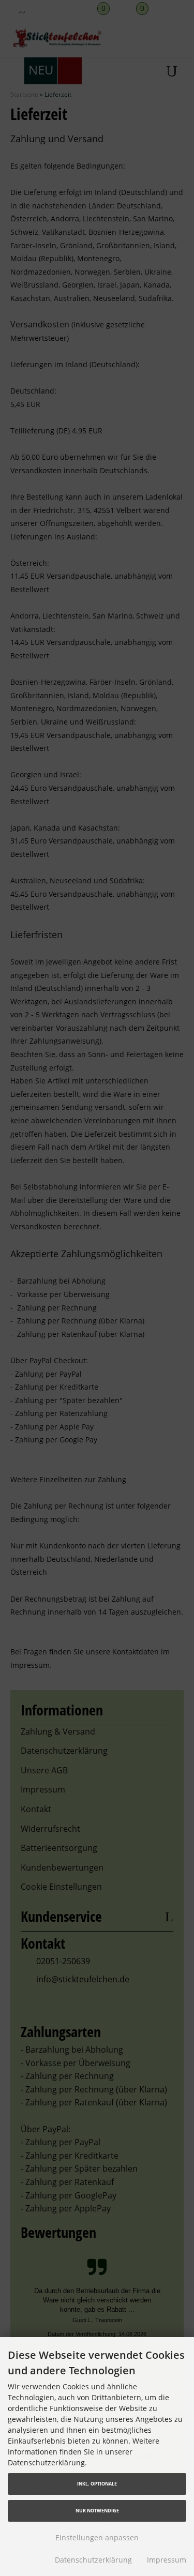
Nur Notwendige (97, 2511)
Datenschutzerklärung (93, 2560)
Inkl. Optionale (97, 2484)
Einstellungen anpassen (97, 2537)
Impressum (167, 2560)
